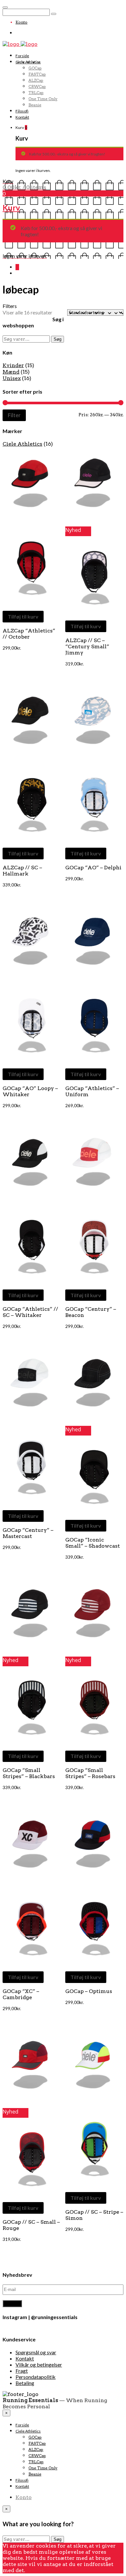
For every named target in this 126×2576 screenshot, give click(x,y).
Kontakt (22, 117)
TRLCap (36, 93)
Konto (21, 22)
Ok (29, 2570)
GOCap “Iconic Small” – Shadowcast (93, 1543)
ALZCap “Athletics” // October (29, 634)
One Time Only (43, 99)
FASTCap (37, 74)
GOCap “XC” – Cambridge (21, 1994)
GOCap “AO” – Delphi (93, 868)
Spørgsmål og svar (36, 2352)
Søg (58, 339)
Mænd (11, 372)
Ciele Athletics (28, 62)
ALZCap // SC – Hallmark (22, 871)
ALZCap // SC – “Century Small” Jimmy (87, 647)
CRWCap (37, 86)
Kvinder (13, 365)
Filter (14, 415)
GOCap (35, 68)
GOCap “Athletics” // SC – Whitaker (30, 1312)
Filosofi (22, 111)
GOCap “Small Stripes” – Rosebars (90, 1773)
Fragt (22, 2371)
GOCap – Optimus (89, 1991)
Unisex (12, 378)
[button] (32, 484)
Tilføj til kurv (23, 616)
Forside (22, 56)
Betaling (25, 2383)
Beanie (35, 105)
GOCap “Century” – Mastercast (28, 1533)
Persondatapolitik (36, 2377)
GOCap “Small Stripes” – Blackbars (29, 1773)
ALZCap (36, 80)
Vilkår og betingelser (39, 2364)
